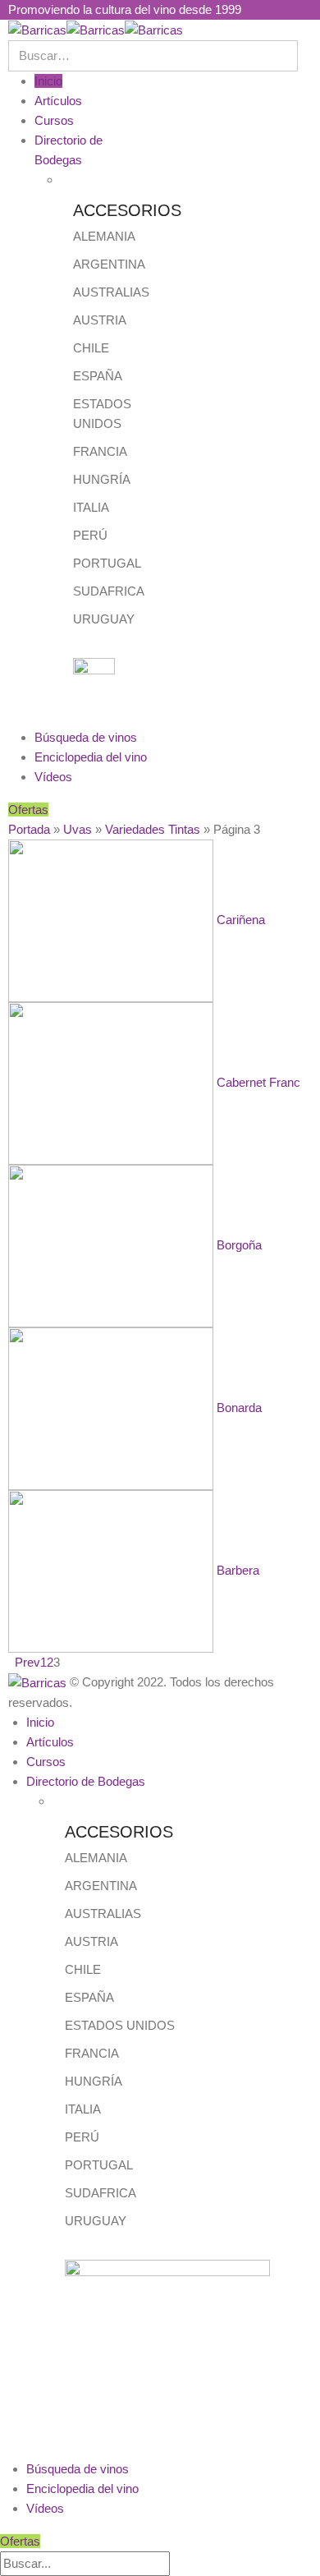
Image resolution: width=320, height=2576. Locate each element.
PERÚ (90, 535)
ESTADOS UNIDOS (120, 2025)
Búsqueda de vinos (86, 737)
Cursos (54, 120)
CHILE (91, 348)
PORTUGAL (107, 563)
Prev (24, 1662)
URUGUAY (104, 619)
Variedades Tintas (153, 829)
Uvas (78, 829)
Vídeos (53, 777)
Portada (29, 829)
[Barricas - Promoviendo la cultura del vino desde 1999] (96, 29)
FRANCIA (100, 451)
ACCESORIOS (127, 210)
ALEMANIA (104, 236)
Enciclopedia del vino (91, 757)
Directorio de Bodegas (86, 1781)
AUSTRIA (100, 320)
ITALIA (91, 507)
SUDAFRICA (109, 591)
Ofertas (28, 810)
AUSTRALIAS (111, 292)
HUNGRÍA (102, 479)
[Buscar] (179, 2564)
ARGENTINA (109, 264)
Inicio (48, 81)
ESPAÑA (98, 376)
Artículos (58, 101)
